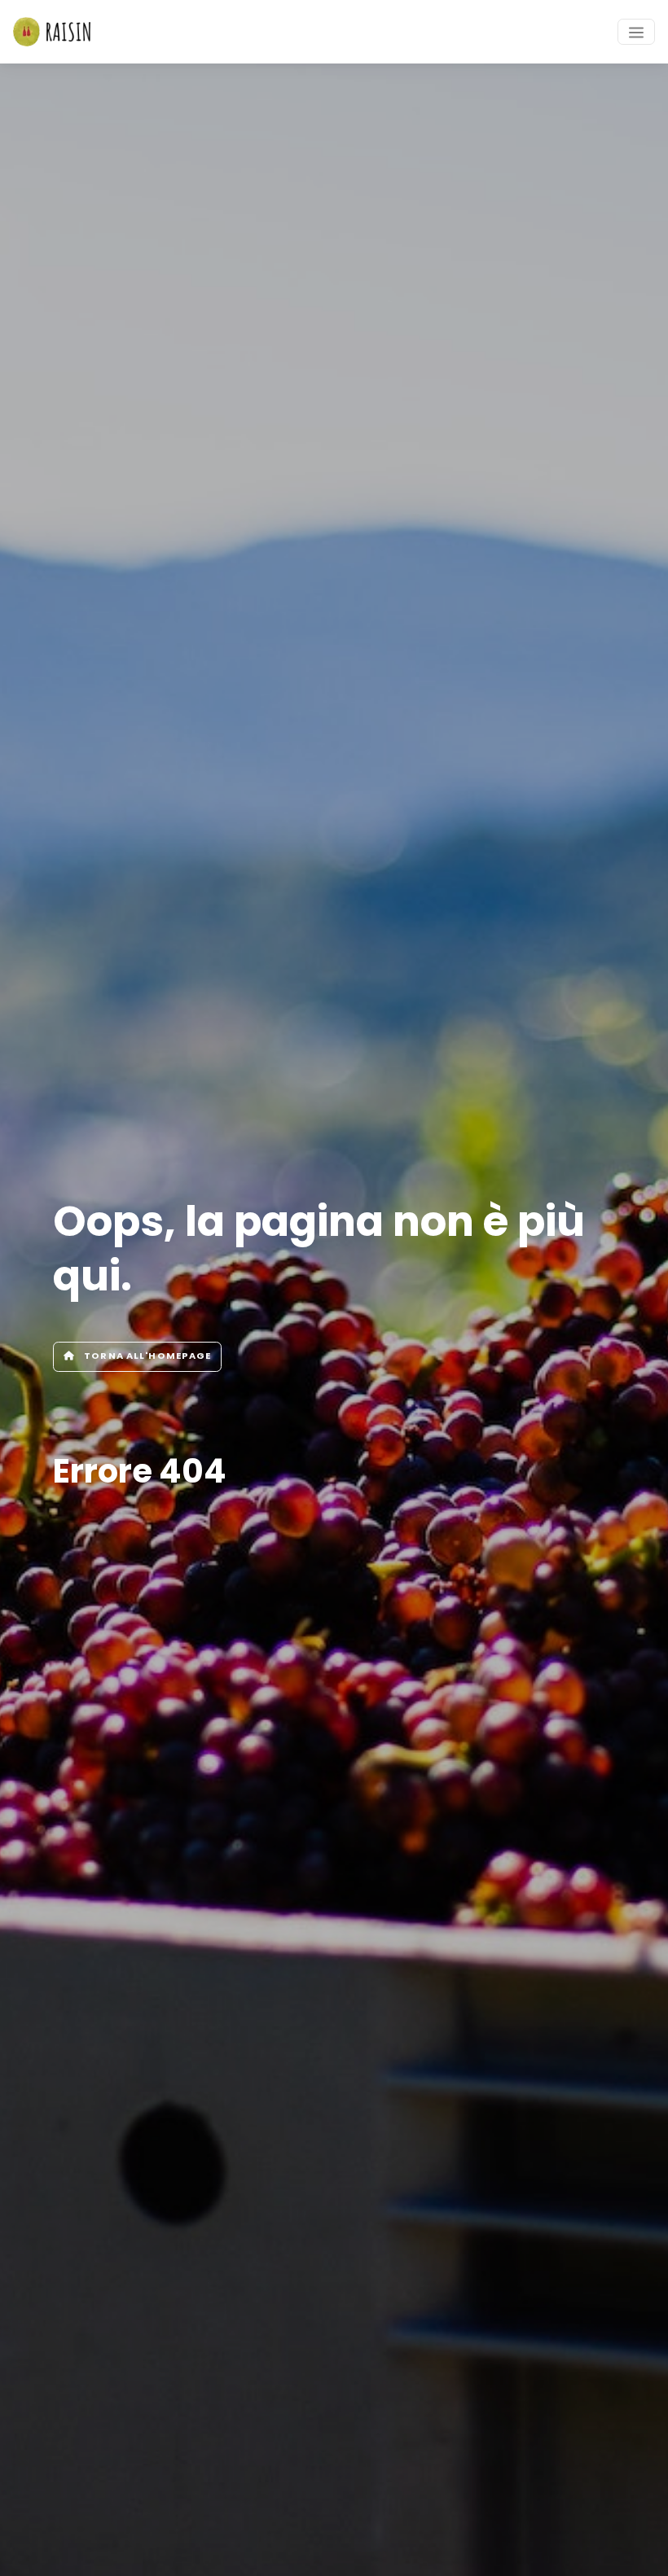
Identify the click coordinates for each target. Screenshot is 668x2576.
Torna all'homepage (146, 1356)
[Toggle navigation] (636, 32)
